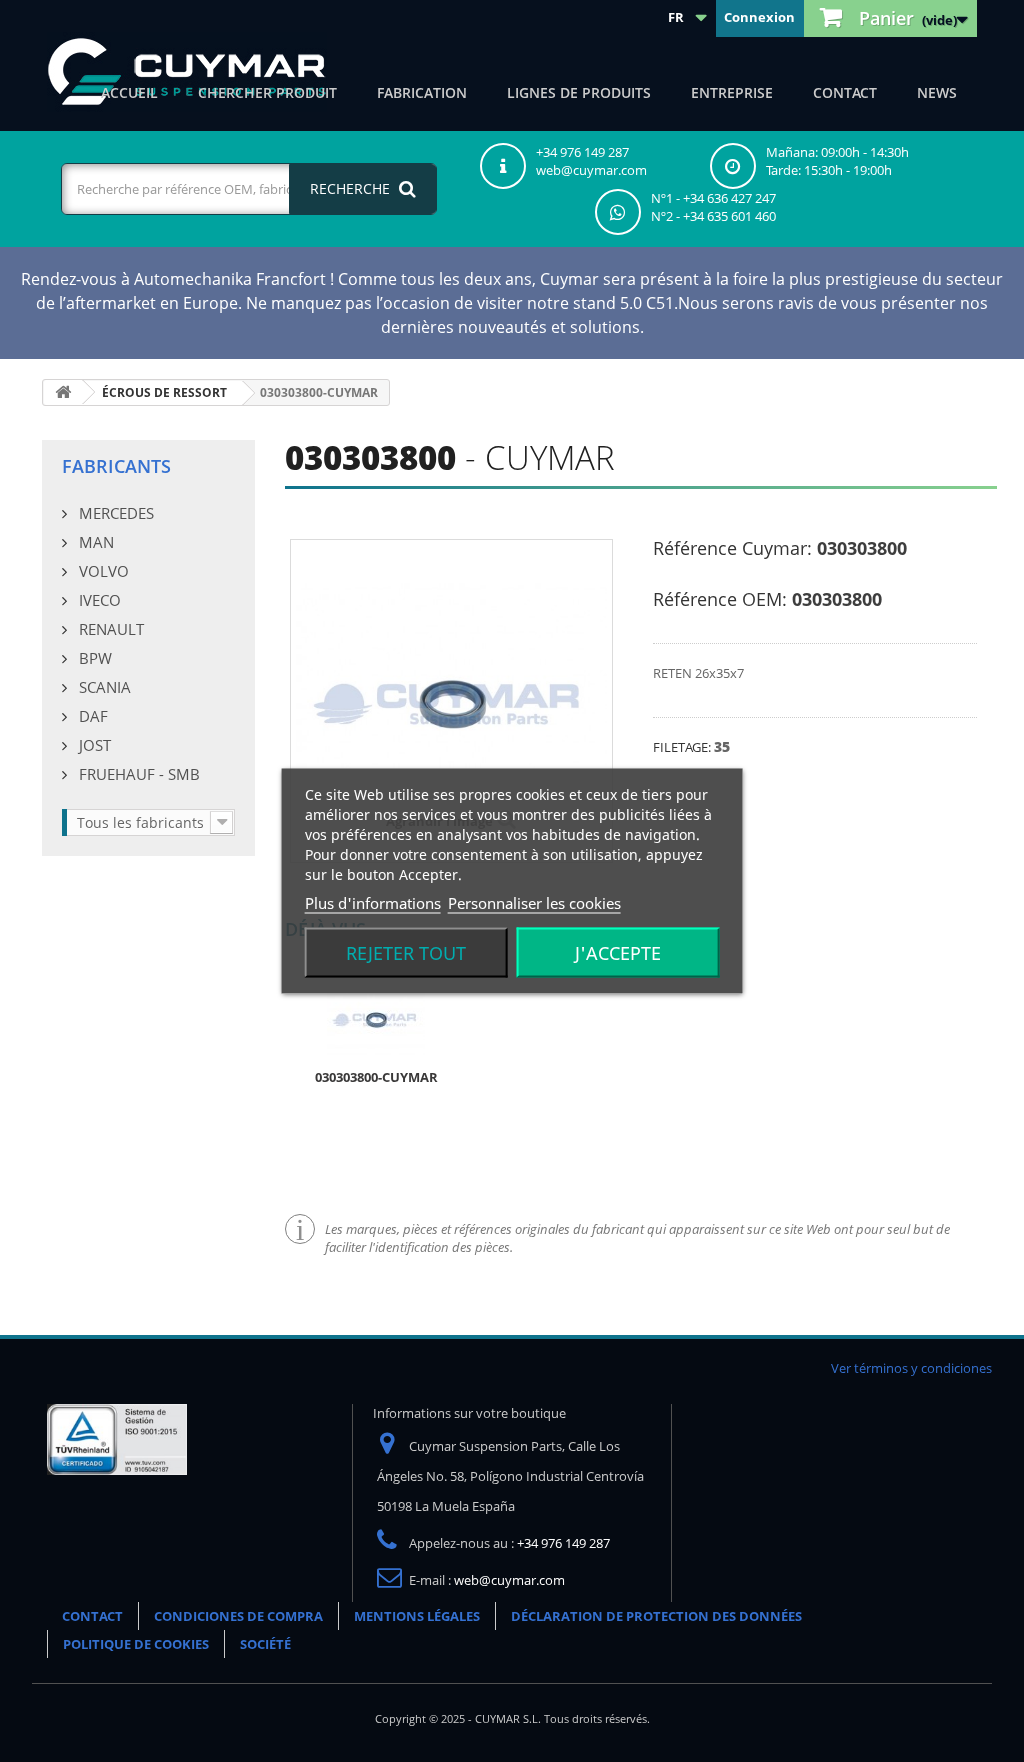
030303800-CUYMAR (376, 1077)
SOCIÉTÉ (265, 1644)
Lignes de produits (579, 92)
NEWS (937, 92)
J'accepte (618, 953)
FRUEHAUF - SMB (137, 774)
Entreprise (732, 92)
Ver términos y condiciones (911, 1368)
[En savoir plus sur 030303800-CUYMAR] (376, 1018)
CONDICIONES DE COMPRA (238, 1616)
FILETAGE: (683, 747)
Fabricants (116, 466)
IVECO (98, 600)
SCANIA (103, 687)
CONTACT (845, 92)
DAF (91, 716)
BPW (93, 658)
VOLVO (102, 571)
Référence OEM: (720, 599)
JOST (93, 745)
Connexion (759, 17)
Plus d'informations (373, 903)
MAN (94, 542)
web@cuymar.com (509, 1580)
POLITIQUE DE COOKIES (136, 1644)
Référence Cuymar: (732, 548)
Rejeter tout (406, 953)
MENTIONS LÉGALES (417, 1616)
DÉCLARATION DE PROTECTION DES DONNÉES (656, 1616)
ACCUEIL (129, 92)
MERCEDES (114, 513)
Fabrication (422, 92)
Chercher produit (267, 92)
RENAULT (109, 629)
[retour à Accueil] (63, 392)
